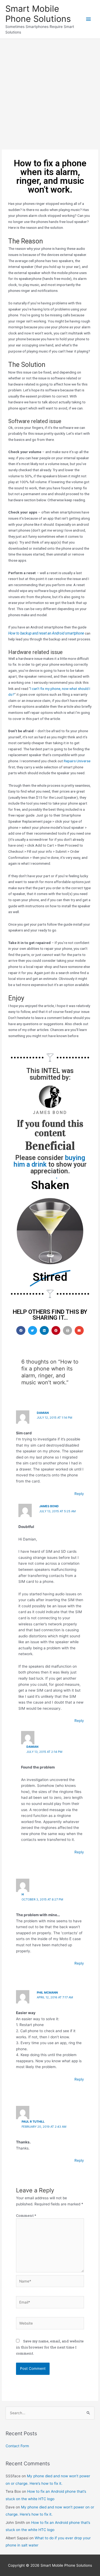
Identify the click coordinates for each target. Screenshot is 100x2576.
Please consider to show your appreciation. (50, 1164)
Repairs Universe (77, 761)
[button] (21, 1331)
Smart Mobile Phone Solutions (38, 14)
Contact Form (17, 2446)
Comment (26, 2215)
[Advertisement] (50, 91)
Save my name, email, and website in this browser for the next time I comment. (50, 2347)
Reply (79, 1494)
